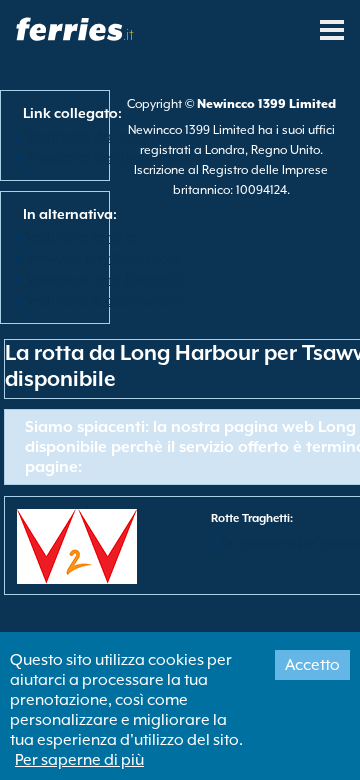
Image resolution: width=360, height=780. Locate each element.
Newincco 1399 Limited (266, 104)
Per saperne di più (79, 760)
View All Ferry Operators (103, 258)
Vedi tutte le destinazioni (104, 300)
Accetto (312, 665)
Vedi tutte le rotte (81, 237)
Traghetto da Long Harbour (116, 136)
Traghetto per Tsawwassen (113, 157)
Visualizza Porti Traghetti (104, 279)
